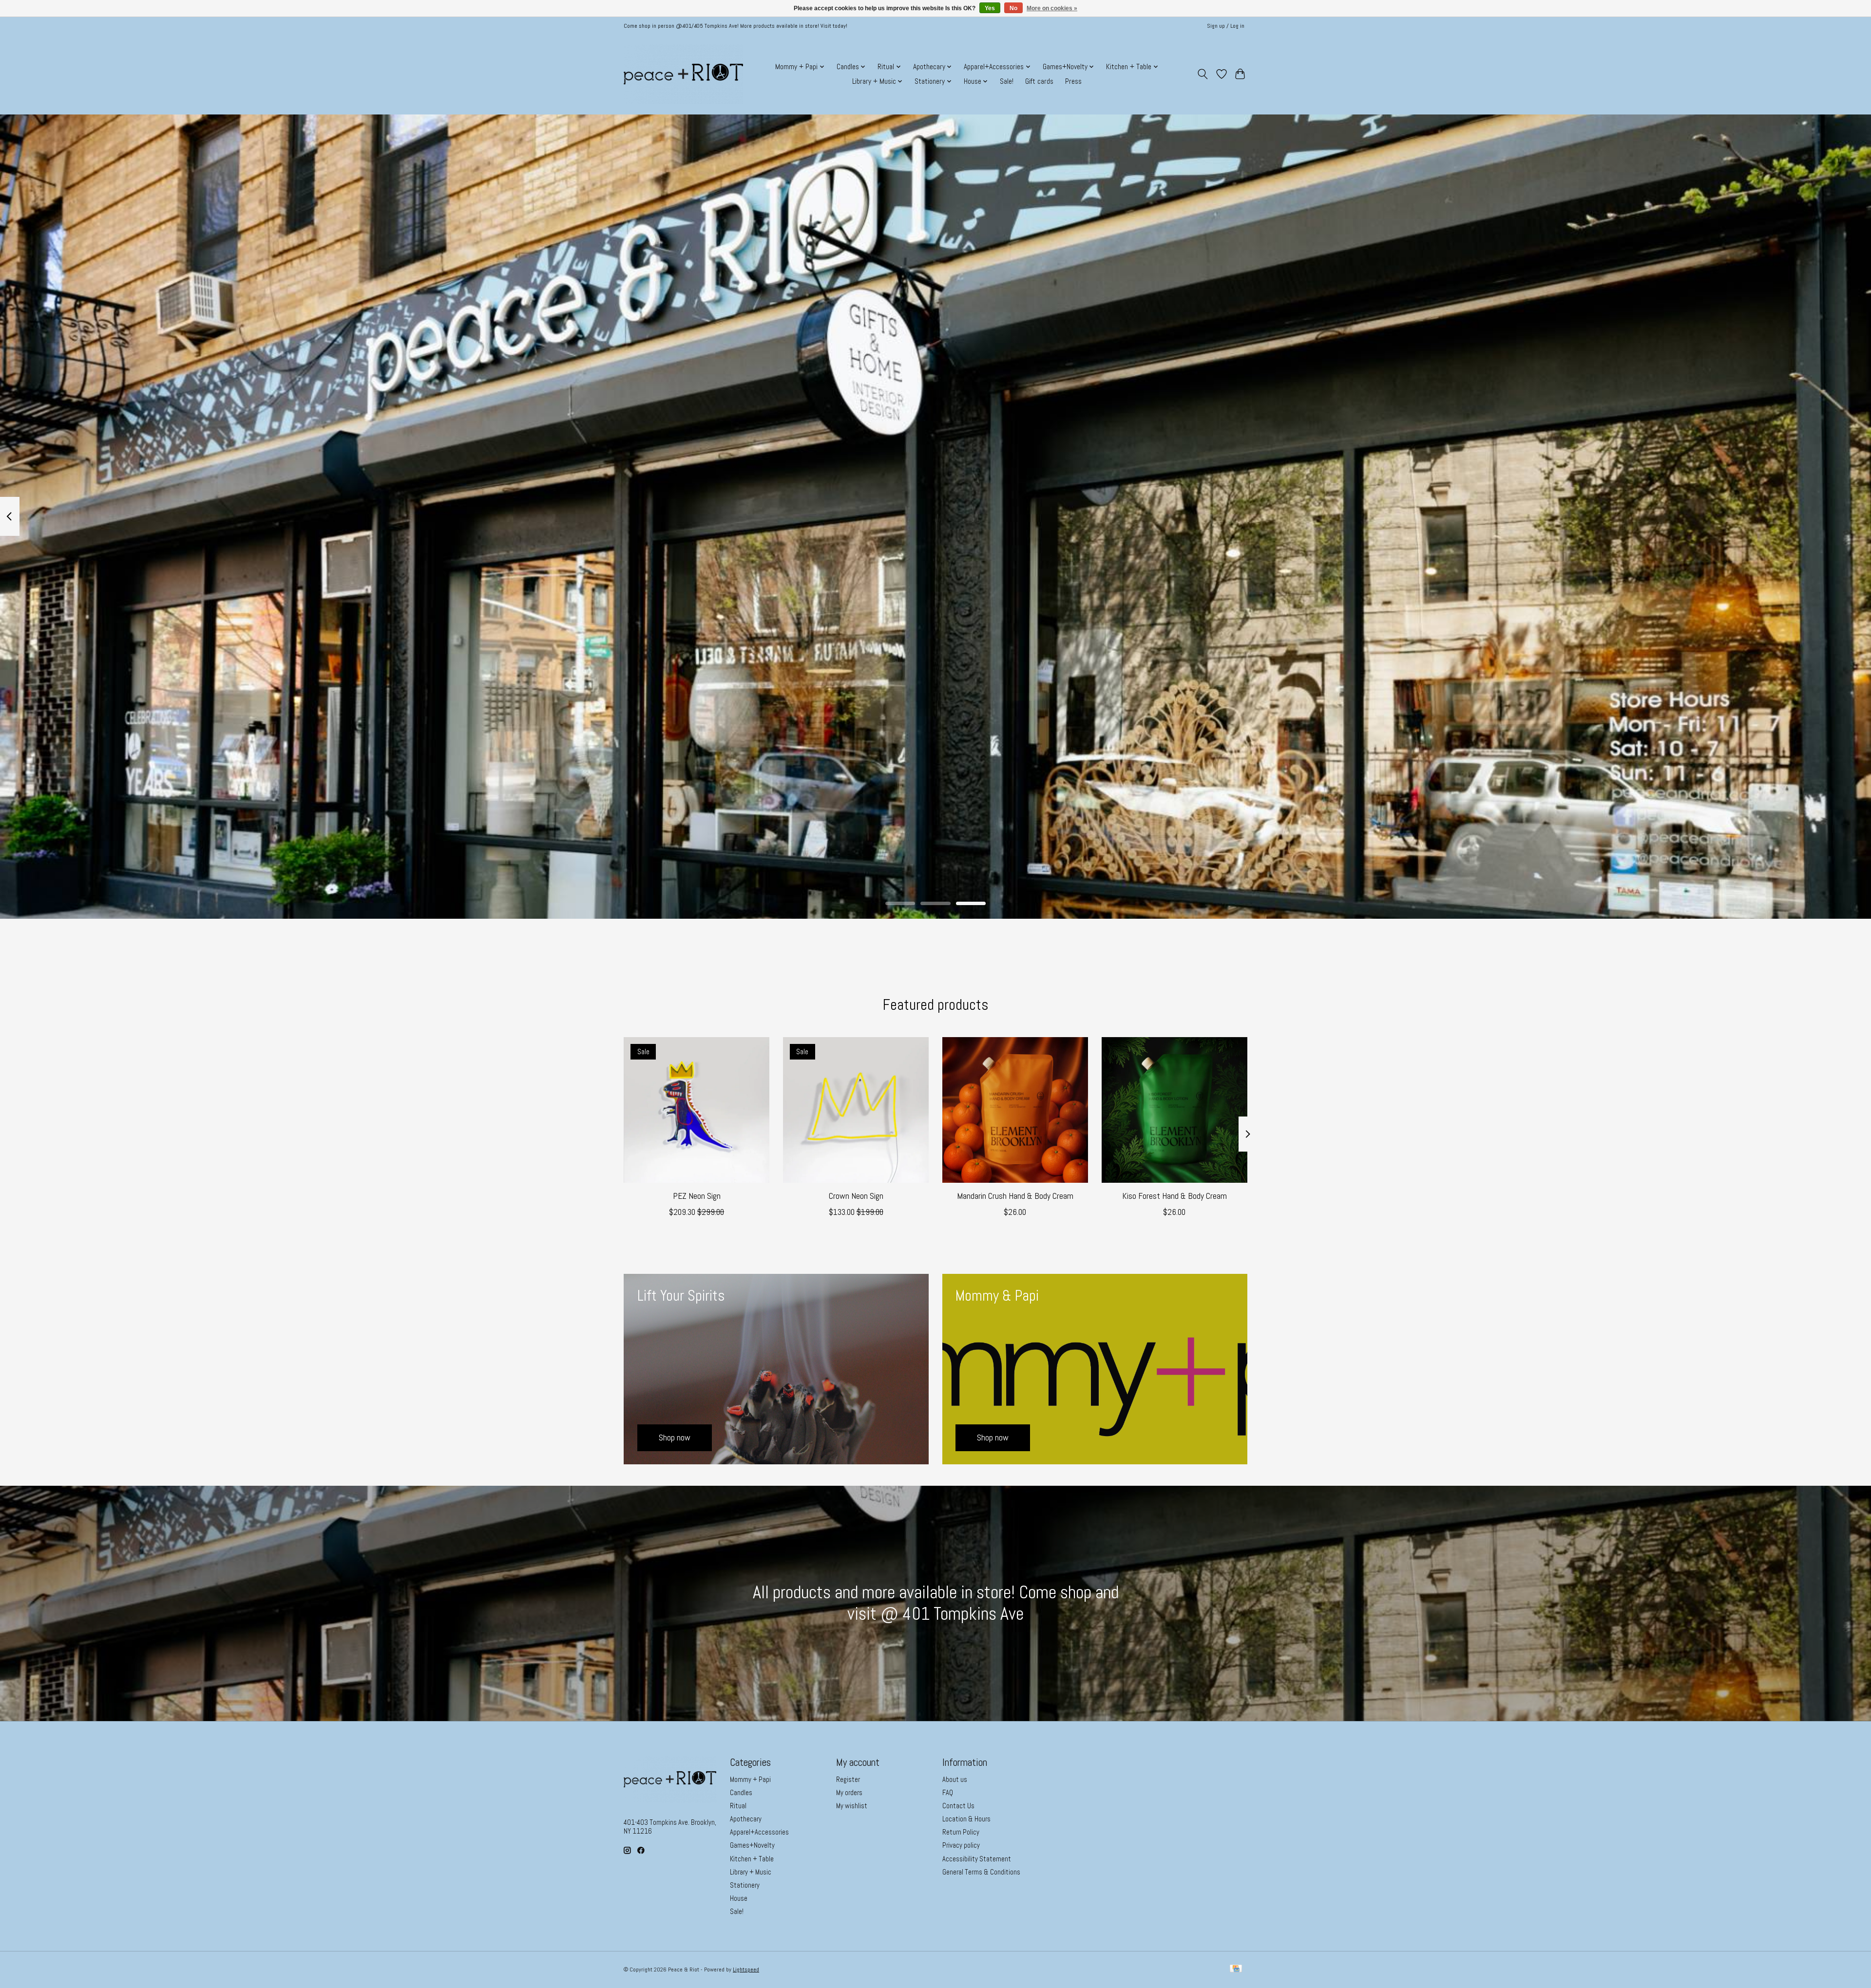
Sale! (1007, 81)
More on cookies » (1052, 8)
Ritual (738, 1806)
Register (848, 1780)
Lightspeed (746, 1969)
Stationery (745, 1885)
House (739, 1898)
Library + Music (751, 1872)
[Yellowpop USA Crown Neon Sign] (856, 1110)
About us (955, 1780)
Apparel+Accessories (759, 1832)
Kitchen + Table (752, 1859)
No (1013, 8)
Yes (990, 8)
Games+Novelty (752, 1845)
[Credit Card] (1236, 1969)
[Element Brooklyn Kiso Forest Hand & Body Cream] (1174, 1110)
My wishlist (852, 1806)
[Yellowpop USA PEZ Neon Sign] (697, 1110)
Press (1073, 81)
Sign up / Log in (1226, 26)
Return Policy (961, 1832)
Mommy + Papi (750, 1780)
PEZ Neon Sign (697, 1196)
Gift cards (1039, 81)
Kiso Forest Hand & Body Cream (1174, 1196)
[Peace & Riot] (683, 74)
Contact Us (958, 1806)
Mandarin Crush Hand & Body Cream (1015, 1196)
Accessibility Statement (977, 1859)
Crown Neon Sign (856, 1196)
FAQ (948, 1793)
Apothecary (746, 1819)
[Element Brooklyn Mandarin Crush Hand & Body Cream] (1015, 1110)
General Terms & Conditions (981, 1872)
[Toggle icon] (1203, 74)
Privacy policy (961, 1845)
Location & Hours (966, 1819)
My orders (849, 1793)
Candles (741, 1793)
